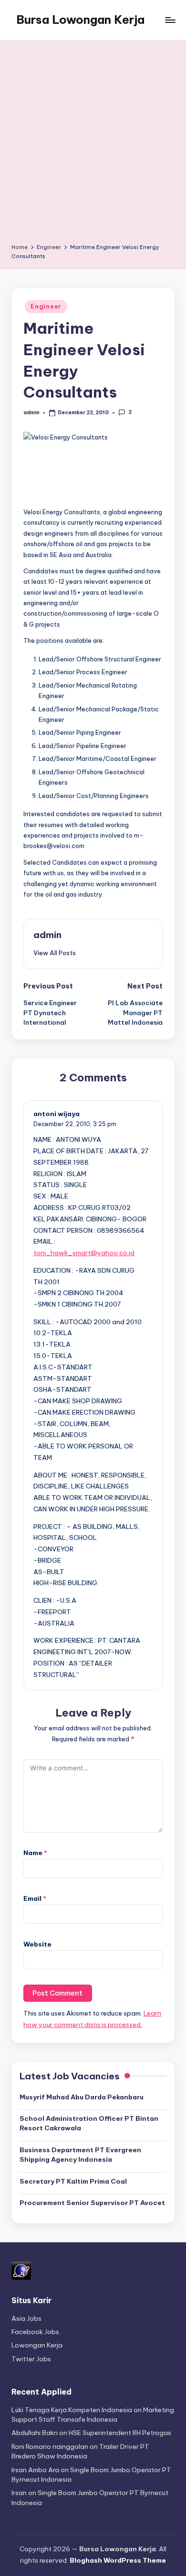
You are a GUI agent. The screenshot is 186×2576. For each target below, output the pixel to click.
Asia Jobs (26, 2318)
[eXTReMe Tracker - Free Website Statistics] (21, 2270)
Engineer (46, 306)
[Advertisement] (93, 145)
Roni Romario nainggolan (50, 2446)
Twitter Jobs (31, 2359)
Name (35, 1853)
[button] (55, 953)
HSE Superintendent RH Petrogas (120, 2433)
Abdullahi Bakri (35, 2433)
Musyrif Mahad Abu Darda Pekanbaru (82, 2097)
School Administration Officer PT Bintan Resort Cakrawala (89, 2123)
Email (35, 1898)
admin (47, 935)
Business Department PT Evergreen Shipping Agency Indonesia (80, 2155)
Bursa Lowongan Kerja (80, 20)
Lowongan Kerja (37, 2345)
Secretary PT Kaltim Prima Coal (73, 2181)
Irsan (19, 2493)
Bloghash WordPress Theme (118, 2560)
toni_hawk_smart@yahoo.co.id (84, 1253)
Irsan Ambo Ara (35, 2470)
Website (37, 1944)
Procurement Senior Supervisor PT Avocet (92, 2203)
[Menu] (170, 20)
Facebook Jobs (35, 2332)
